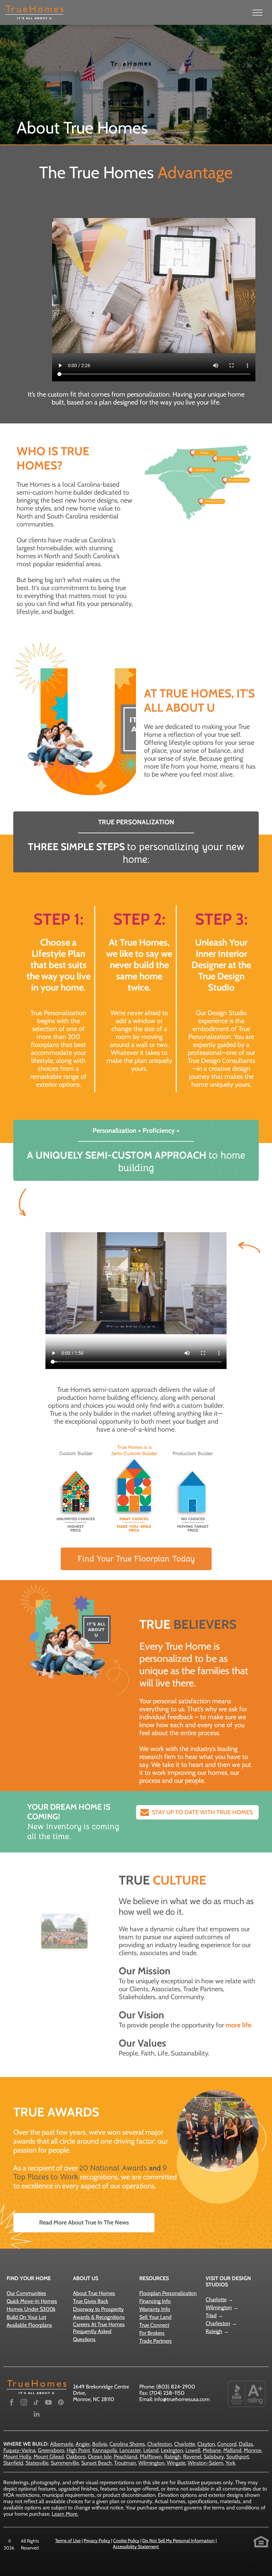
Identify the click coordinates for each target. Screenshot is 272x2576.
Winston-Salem (205, 2463)
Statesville (37, 2463)
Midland (232, 2450)
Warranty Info (155, 2309)
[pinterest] (61, 2403)
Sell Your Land (155, 2317)
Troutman (125, 2463)
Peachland (126, 2457)
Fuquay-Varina (19, 2450)
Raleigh (214, 2331)
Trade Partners (156, 2341)
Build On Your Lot (26, 2317)
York (230, 2463)
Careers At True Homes (99, 2324)
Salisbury (214, 2457)
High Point (78, 2450)
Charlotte (216, 2300)
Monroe (253, 2450)
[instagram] (24, 2403)
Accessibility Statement (136, 2547)
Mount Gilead (49, 2457)
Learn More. (65, 2514)
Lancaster (130, 2450)
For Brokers (152, 2333)
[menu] (257, 13)
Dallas (246, 2444)
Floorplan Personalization (168, 2293)
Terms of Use (68, 2541)
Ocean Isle (100, 2457)
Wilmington (219, 2307)
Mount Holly (17, 2457)
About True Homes (94, 2293)
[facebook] (12, 2403)
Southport (238, 2457)
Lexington (172, 2450)
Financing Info (155, 2301)
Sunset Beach (97, 2463)
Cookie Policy (126, 2541)
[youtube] (48, 2403)
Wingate (176, 2463)
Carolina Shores (127, 2444)
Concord (227, 2444)
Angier (83, 2444)
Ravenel (192, 2457)
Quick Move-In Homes (32, 2301)
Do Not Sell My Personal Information (178, 2541)
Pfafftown (151, 2457)
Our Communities (26, 2293)
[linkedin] (36, 2415)
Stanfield (13, 2463)
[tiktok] (36, 2403)
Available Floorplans (29, 2325)
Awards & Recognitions (99, 2317)
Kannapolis (105, 2450)
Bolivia (100, 2444)
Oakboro (76, 2457)
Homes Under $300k (31, 2309)
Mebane (212, 2450)
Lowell (193, 2450)
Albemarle (62, 2444)
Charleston (218, 2323)
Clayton (206, 2444)
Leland (151, 2450)
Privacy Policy (97, 2541)
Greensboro (51, 2450)
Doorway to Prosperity (98, 2309)
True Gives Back (91, 2301)
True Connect (154, 2325)
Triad (211, 2315)
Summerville (65, 2463)
